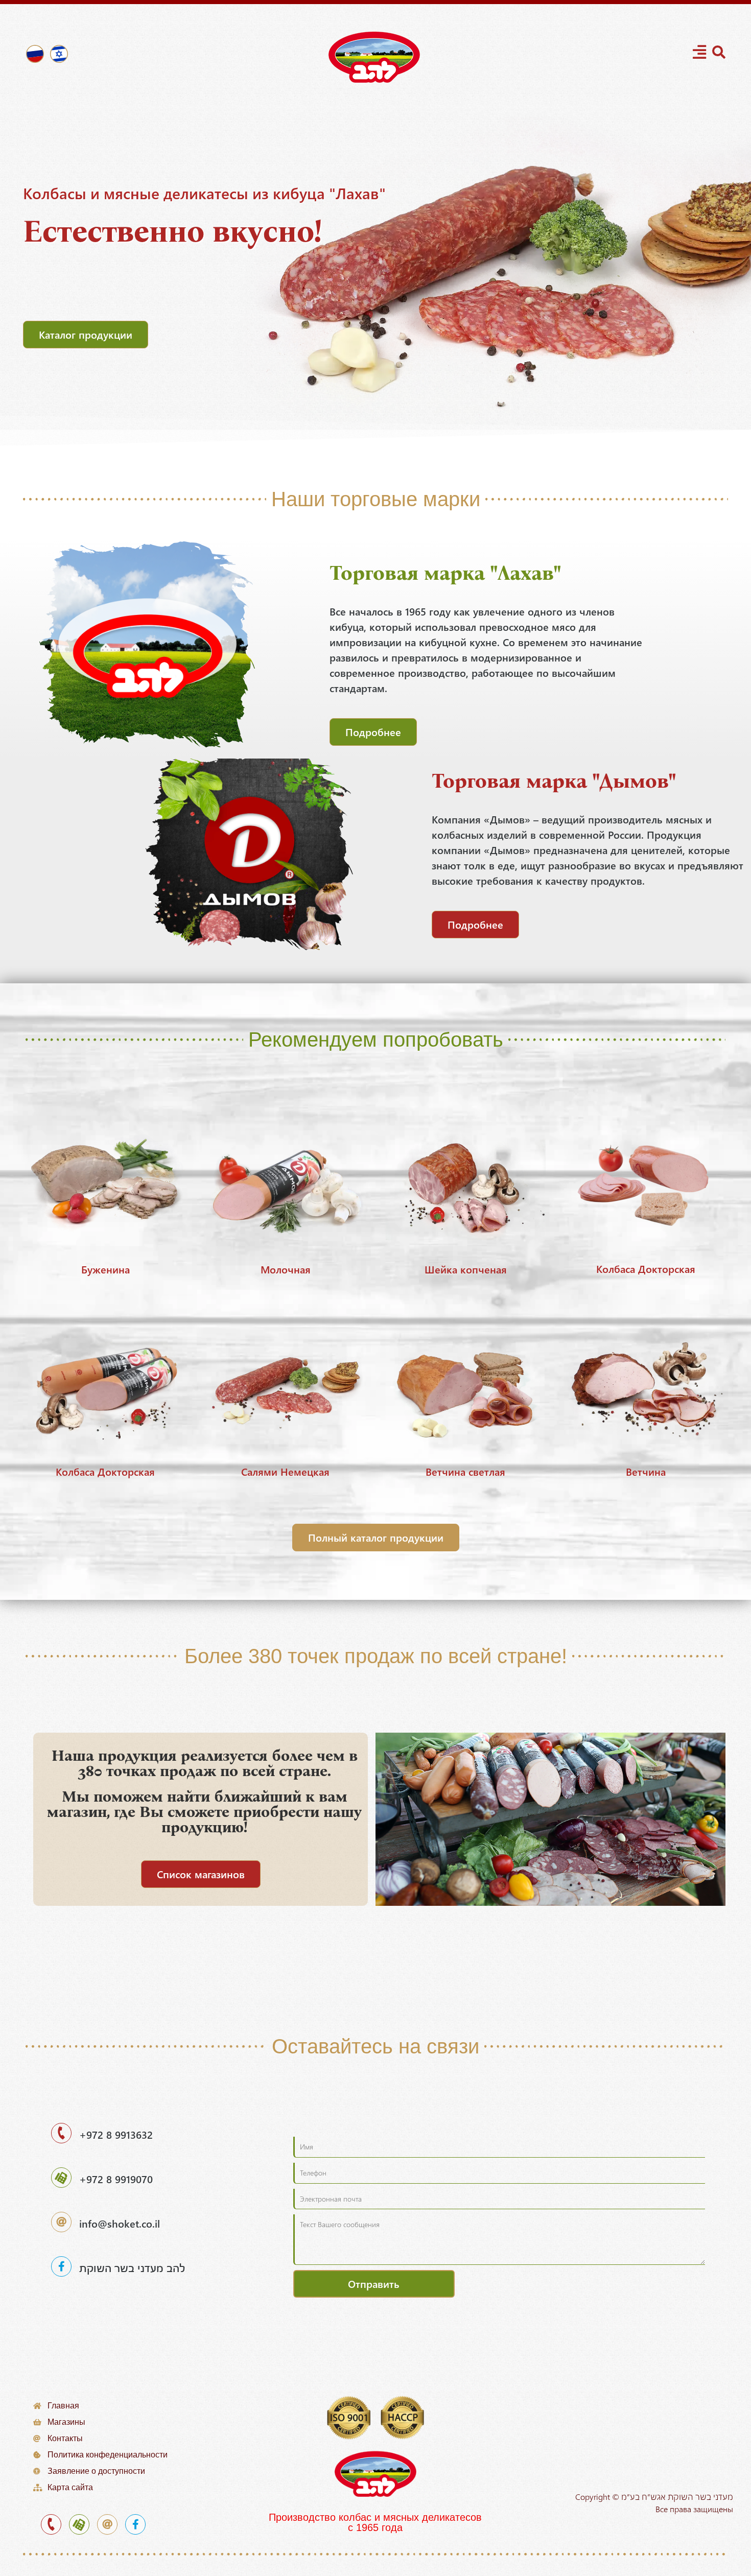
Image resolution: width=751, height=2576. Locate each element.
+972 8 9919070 (116, 2179)
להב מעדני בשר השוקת (132, 2268)
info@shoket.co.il (120, 2223)
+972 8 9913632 (116, 2134)
